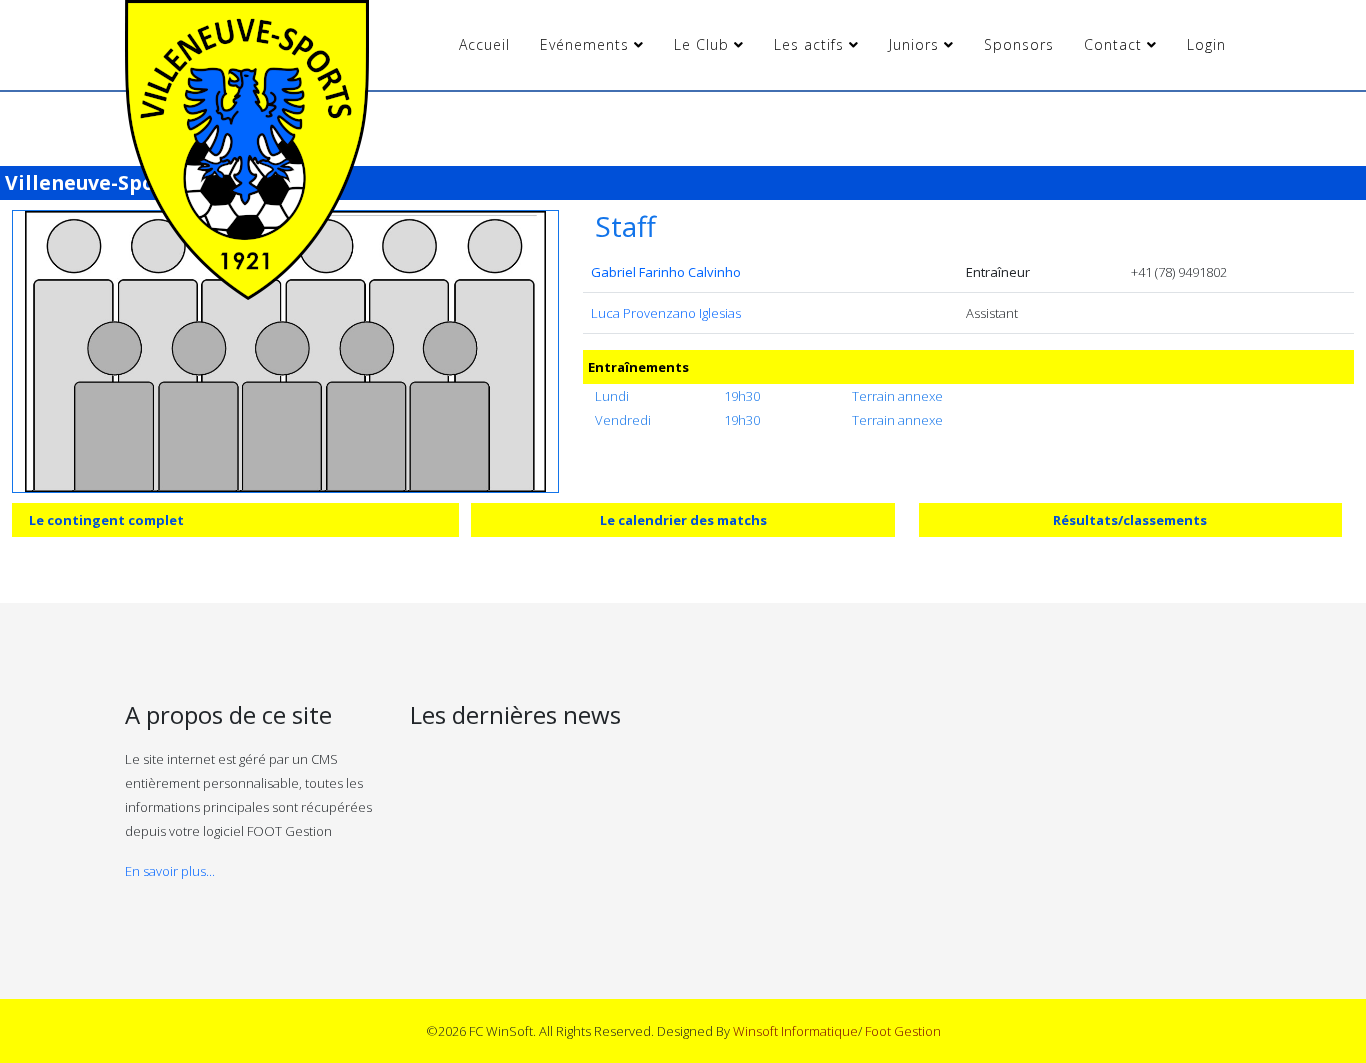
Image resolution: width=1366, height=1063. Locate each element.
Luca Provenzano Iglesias (666, 313)
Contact (1113, 44)
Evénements (584, 44)
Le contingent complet (106, 520)
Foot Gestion (903, 1031)
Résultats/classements (1130, 520)
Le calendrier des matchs (683, 520)
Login (1206, 44)
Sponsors (1019, 44)
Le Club (701, 44)
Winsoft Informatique (795, 1031)
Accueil (484, 44)
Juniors (914, 44)
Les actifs (809, 44)
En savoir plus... (170, 871)
